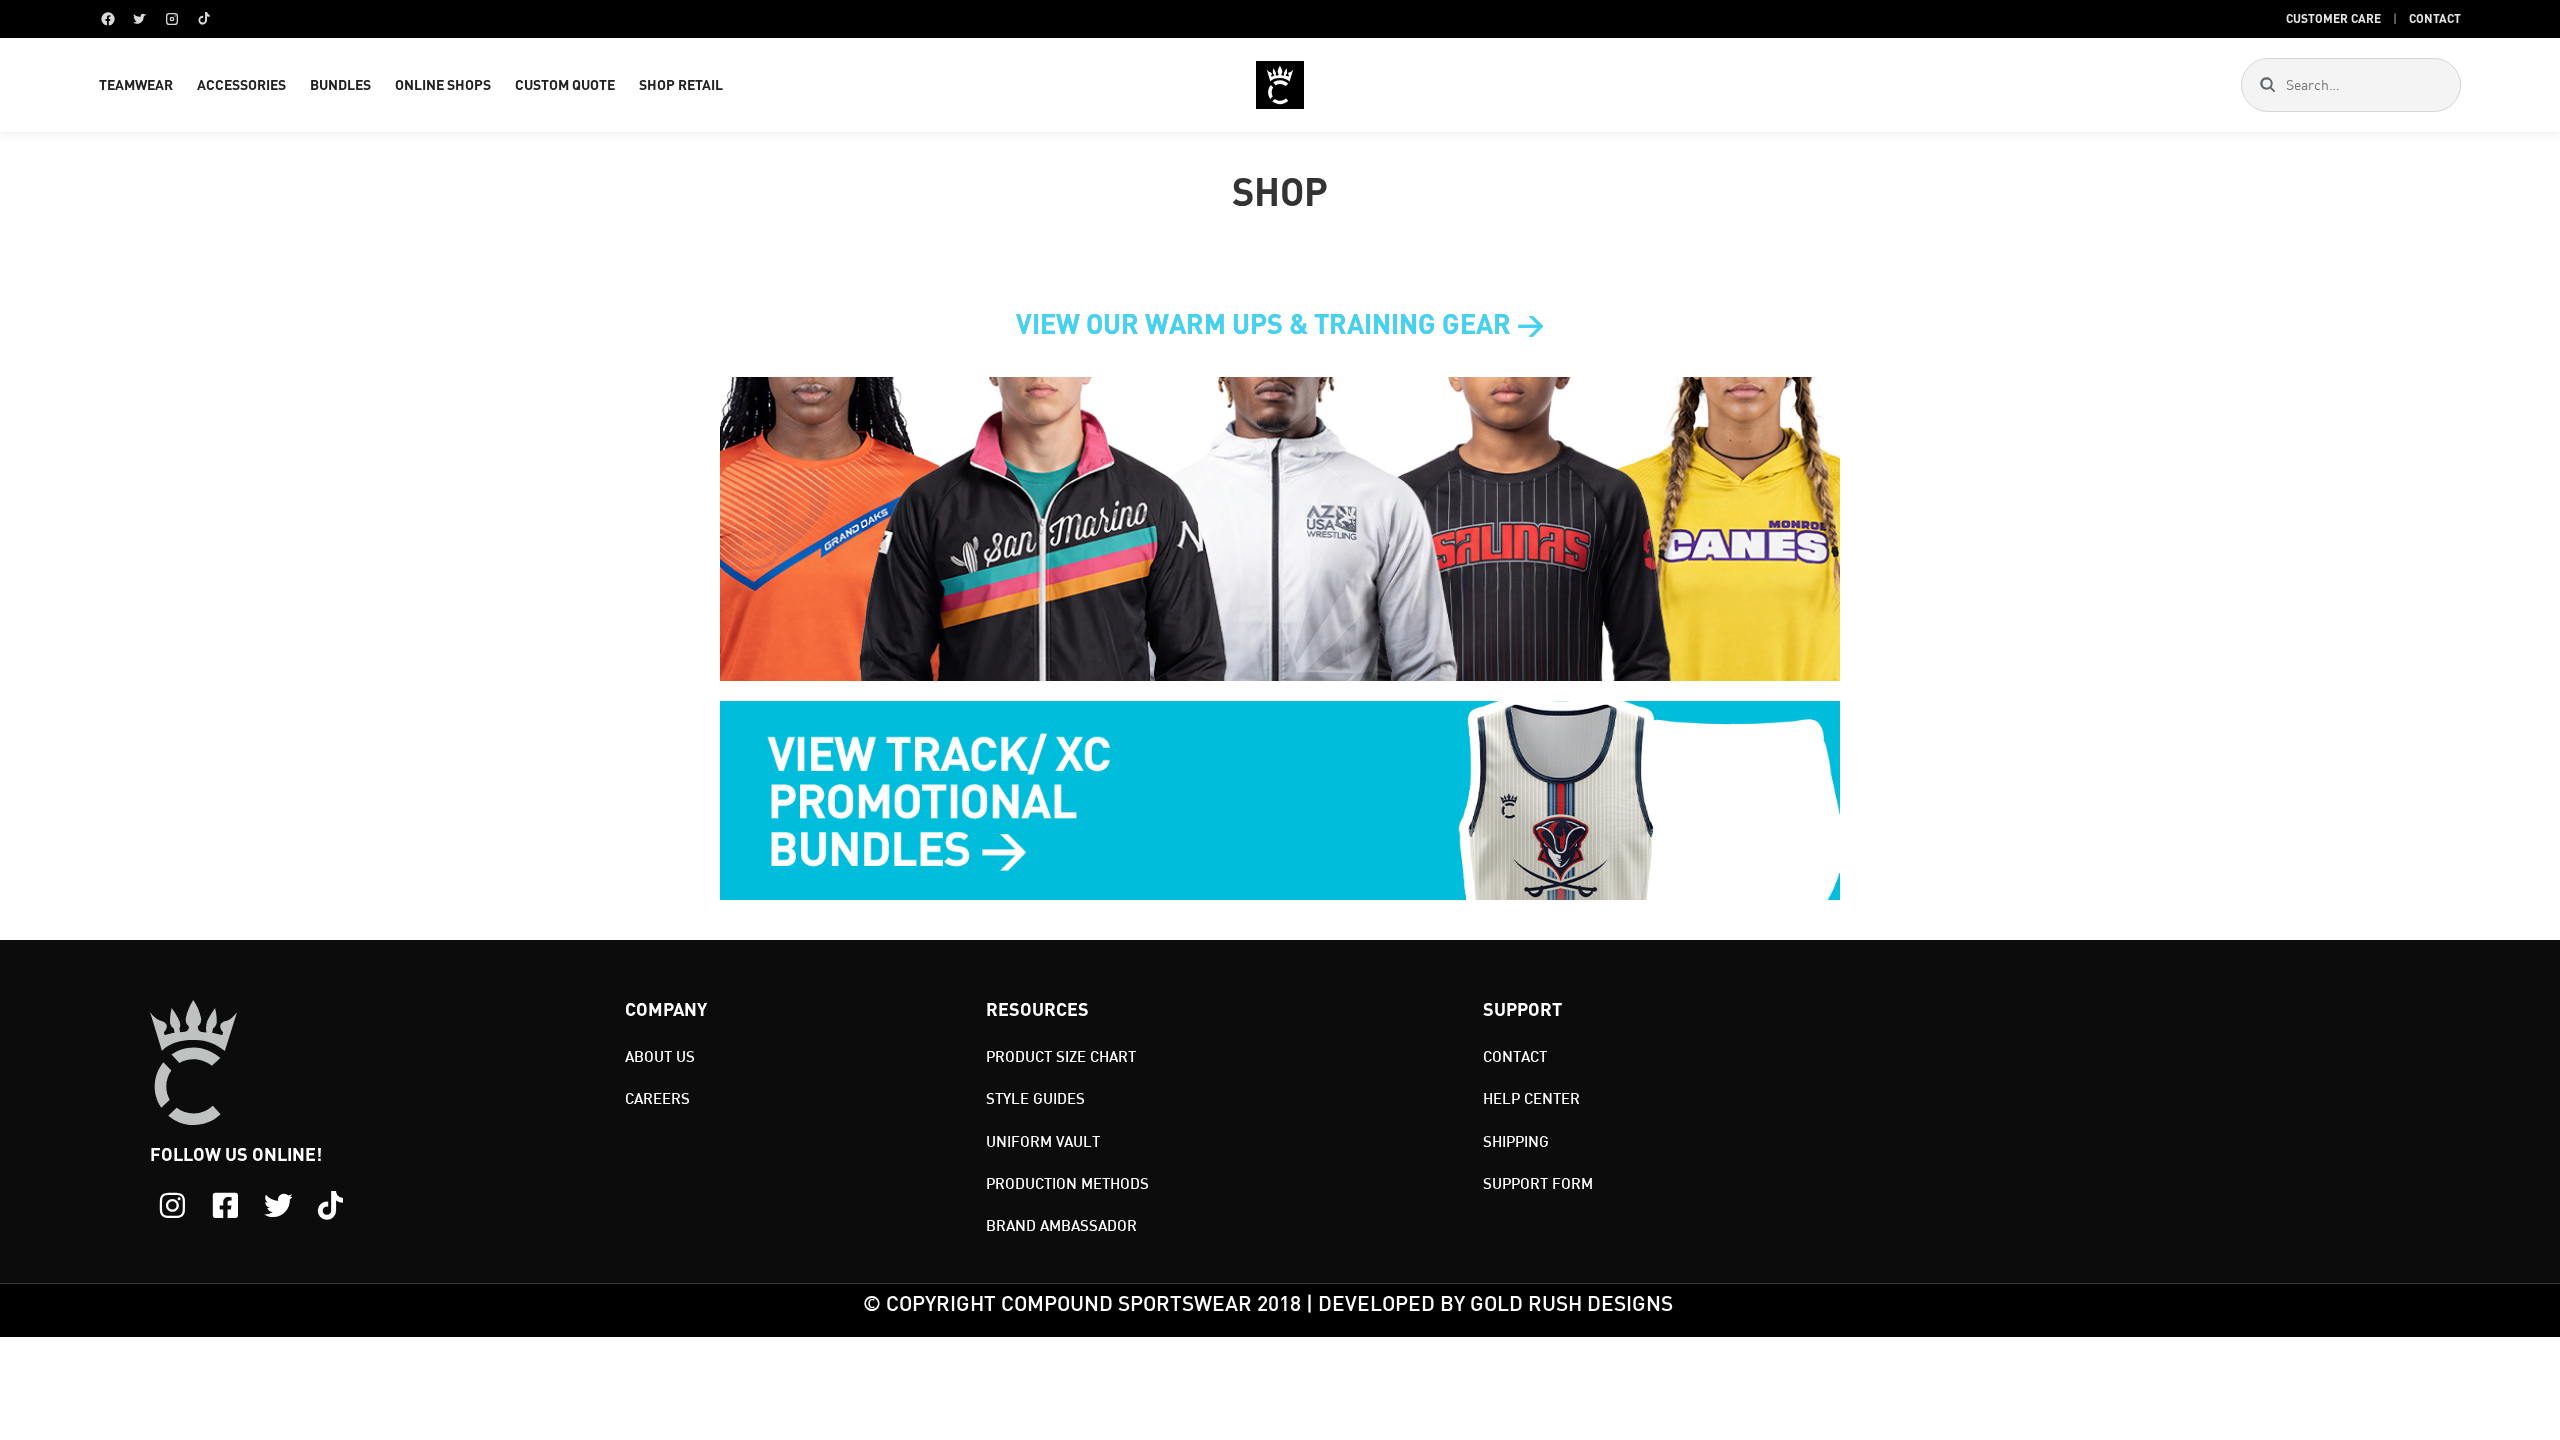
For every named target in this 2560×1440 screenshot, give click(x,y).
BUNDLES (340, 84)
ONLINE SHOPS (443, 84)
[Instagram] (172, 19)
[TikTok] (204, 19)
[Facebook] (108, 19)
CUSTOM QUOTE (565, 84)
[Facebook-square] (225, 1205)
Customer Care (2333, 18)
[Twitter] (140, 19)
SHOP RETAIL (681, 84)
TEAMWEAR (136, 84)
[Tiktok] (330, 1205)
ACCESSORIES (241, 84)
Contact (2435, 18)
